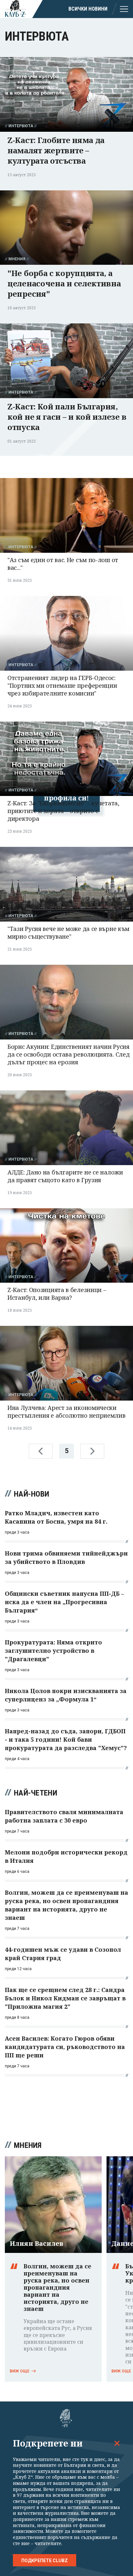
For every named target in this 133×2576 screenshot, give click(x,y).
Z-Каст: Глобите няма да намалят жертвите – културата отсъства (56, 150)
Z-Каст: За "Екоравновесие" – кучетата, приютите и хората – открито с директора (63, 811)
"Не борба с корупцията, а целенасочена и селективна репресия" (64, 283)
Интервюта (21, 126)
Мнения (17, 259)
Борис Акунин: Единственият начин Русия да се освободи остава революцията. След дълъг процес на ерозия (68, 1054)
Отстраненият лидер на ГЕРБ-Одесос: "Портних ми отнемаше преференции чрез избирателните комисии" (62, 685)
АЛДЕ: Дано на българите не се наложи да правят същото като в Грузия (65, 1176)
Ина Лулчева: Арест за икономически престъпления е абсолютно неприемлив (66, 1412)
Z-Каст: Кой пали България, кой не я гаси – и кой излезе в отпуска (67, 417)
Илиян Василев (36, 2244)
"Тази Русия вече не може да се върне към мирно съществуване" (68, 933)
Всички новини (88, 9)
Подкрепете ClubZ (45, 2561)
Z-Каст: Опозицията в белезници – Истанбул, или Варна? (57, 1294)
